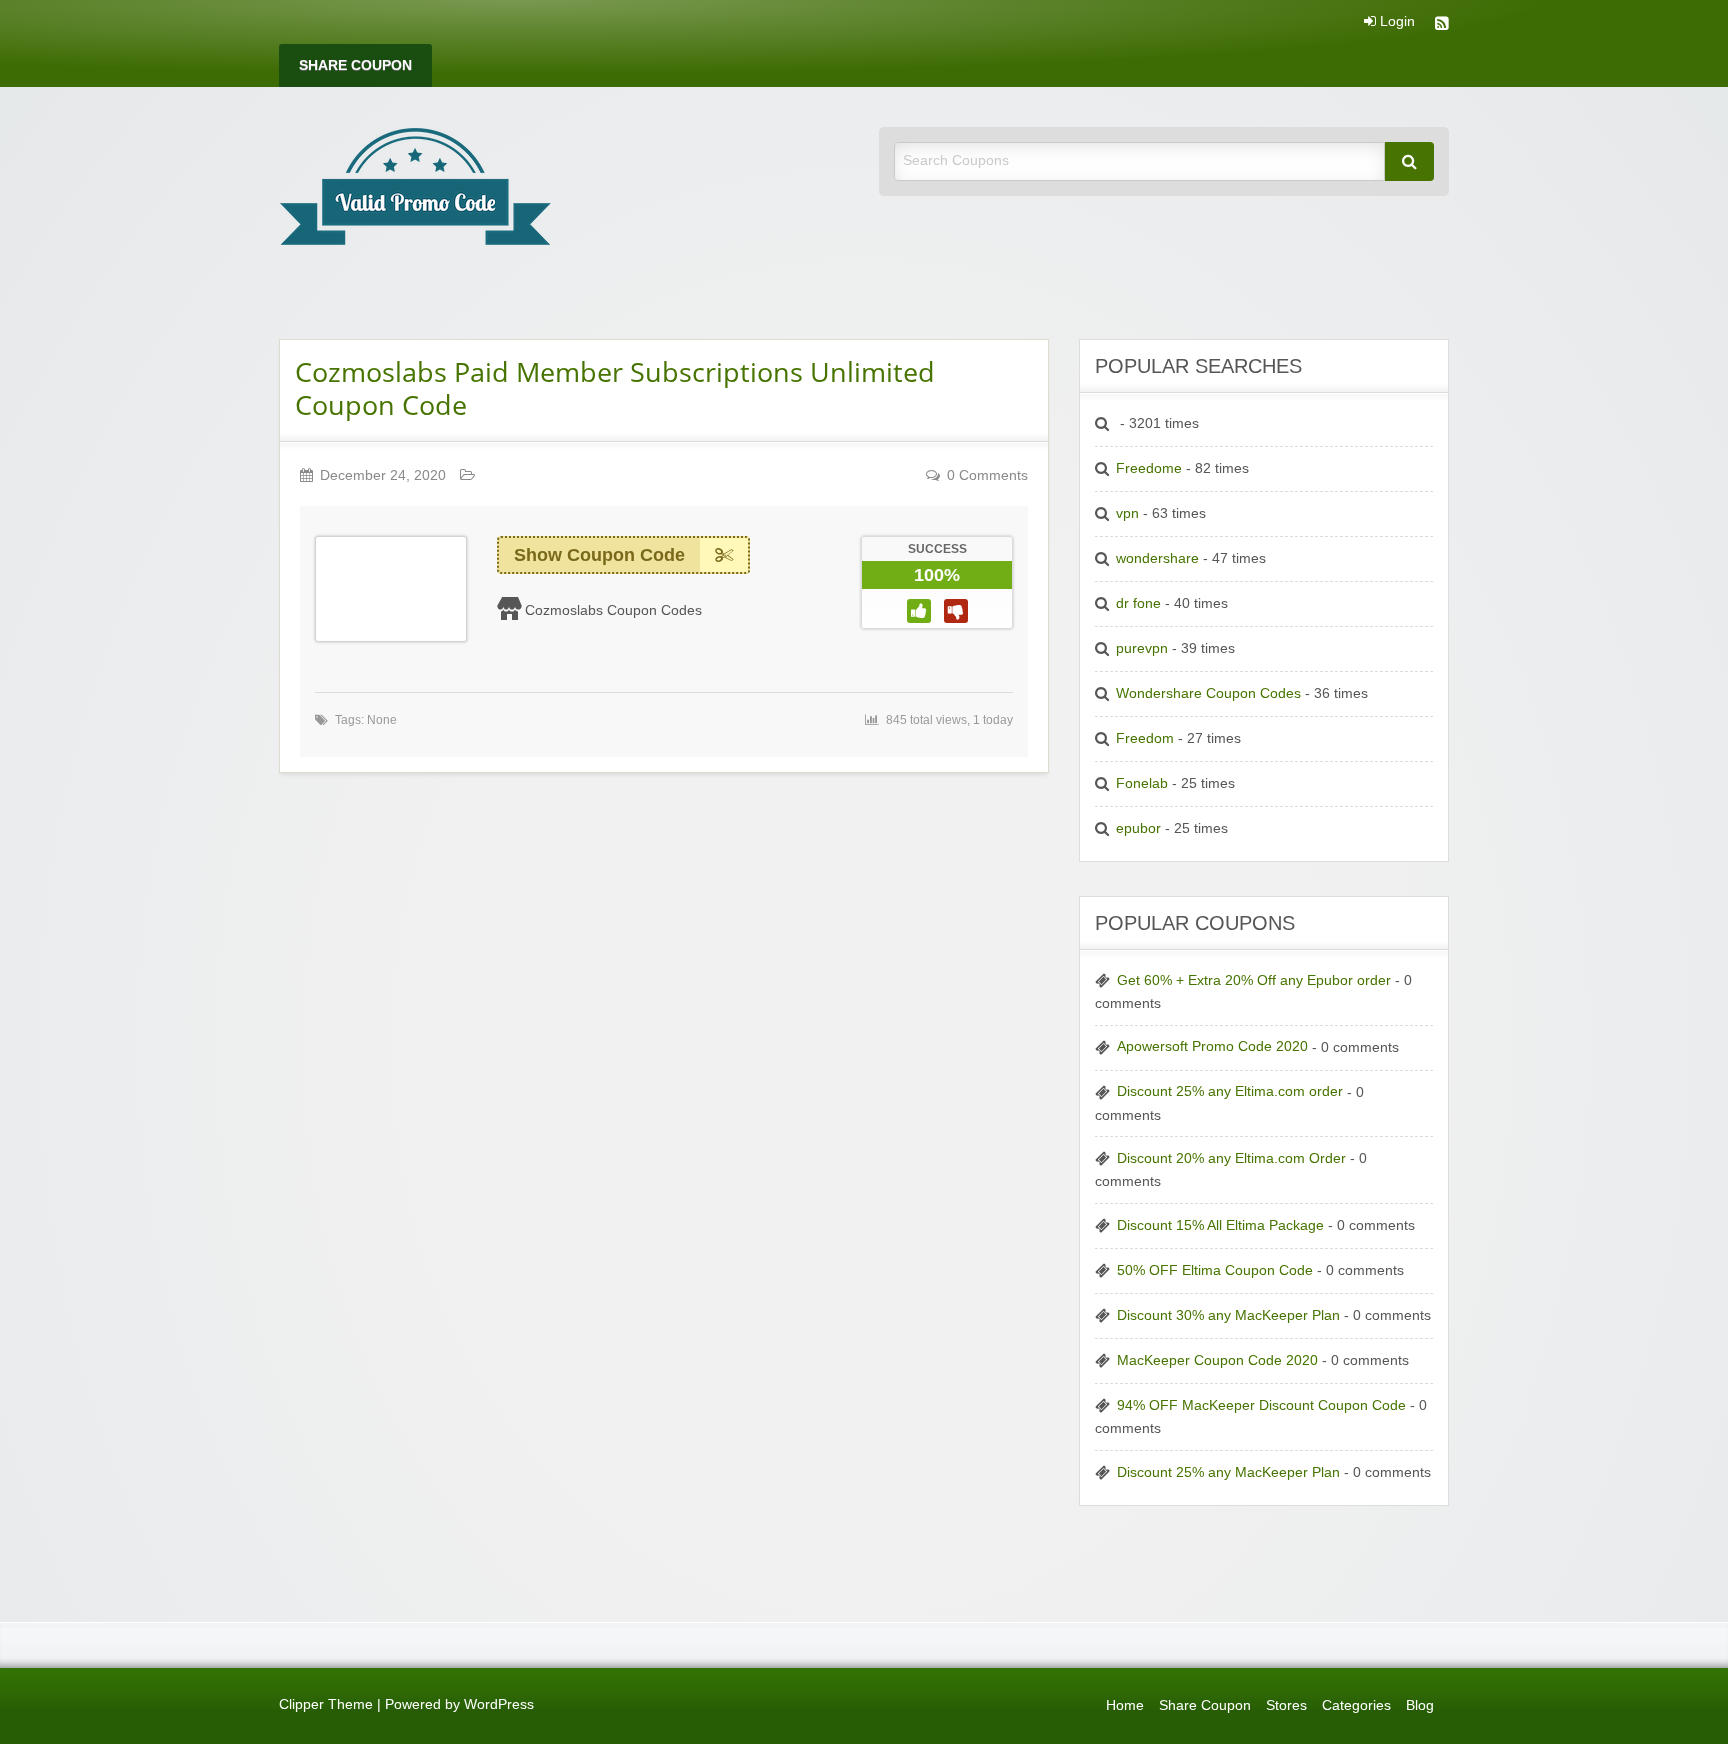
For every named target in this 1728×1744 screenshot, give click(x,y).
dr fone (1138, 603)
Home (1125, 1705)
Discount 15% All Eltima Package (1220, 1225)
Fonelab (1142, 783)
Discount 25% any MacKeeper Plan (1228, 1472)
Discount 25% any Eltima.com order (1230, 1091)
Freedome (1149, 468)
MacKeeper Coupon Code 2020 (1217, 1360)
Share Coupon (355, 65)
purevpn (1142, 648)
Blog (1420, 1705)
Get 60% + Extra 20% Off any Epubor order (1254, 980)
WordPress (499, 1704)
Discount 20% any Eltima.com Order (1231, 1158)
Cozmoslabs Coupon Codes (613, 610)
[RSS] (1442, 25)
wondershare (1157, 558)
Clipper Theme (326, 1704)
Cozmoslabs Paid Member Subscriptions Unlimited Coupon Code (615, 388)
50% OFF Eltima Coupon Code (1215, 1270)
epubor (1138, 828)
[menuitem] (355, 65)
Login (1395, 22)
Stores (1286, 1705)
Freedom (1145, 738)
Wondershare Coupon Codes (1208, 693)
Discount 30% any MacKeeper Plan (1228, 1315)
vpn (1127, 513)
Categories (1356, 1705)
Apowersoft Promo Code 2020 (1212, 1046)
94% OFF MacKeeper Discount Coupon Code (1261, 1405)
